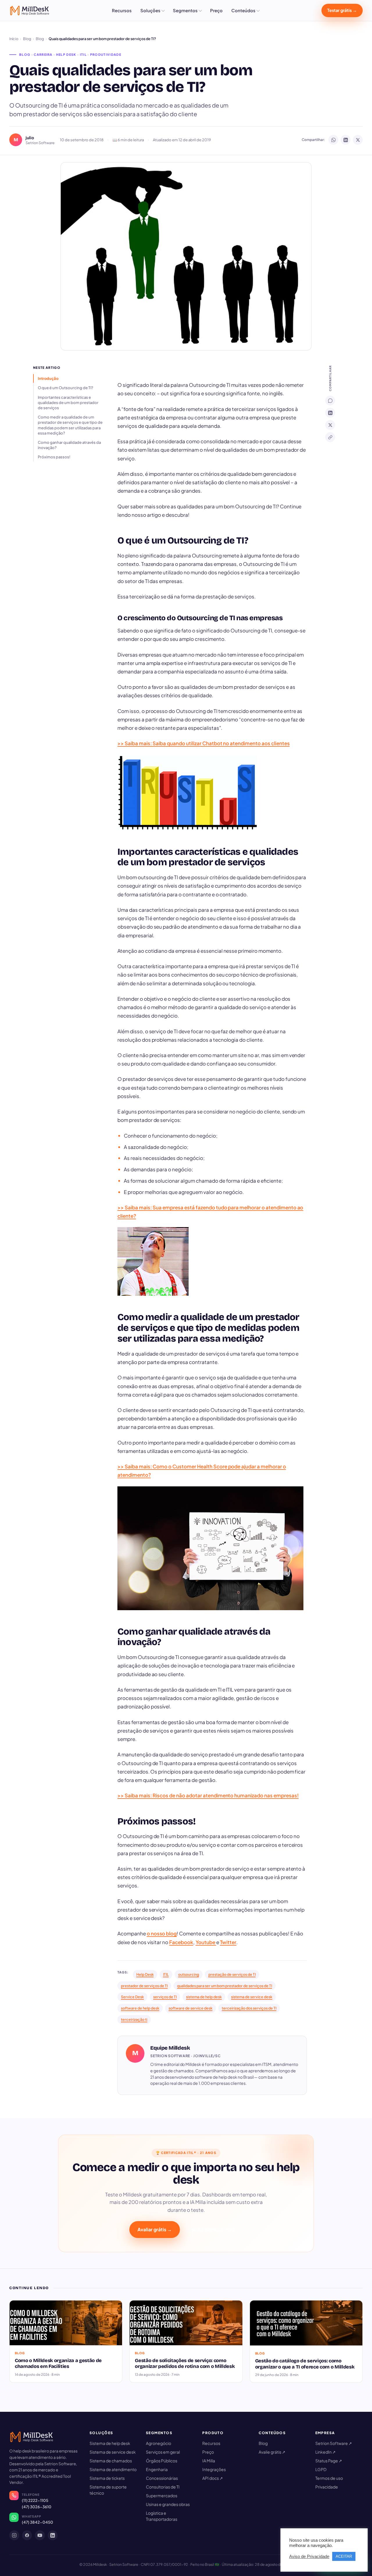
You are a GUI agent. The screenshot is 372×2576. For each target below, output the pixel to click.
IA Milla (209, 2461)
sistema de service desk (252, 1997)
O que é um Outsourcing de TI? (66, 388)
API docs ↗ (213, 2478)
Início (14, 39)
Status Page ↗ (329, 2461)
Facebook (181, 1942)
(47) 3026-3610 (37, 2507)
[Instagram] (14, 2535)
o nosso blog (162, 1933)
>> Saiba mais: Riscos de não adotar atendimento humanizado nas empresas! (208, 1795)
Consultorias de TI (163, 2487)
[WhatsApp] (330, 401)
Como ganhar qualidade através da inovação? (69, 445)
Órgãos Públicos (162, 2461)
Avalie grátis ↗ (272, 2452)
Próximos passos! (54, 457)
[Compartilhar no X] (358, 140)
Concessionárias (162, 2478)
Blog (27, 39)
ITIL (166, 1974)
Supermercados (162, 2495)
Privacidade (327, 2487)
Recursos (122, 10)
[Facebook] (27, 2535)
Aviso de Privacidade (309, 2557)
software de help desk (140, 2008)
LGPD (321, 2469)
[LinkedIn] (330, 413)
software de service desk (191, 2008)
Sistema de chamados (111, 2461)
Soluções (150, 10)
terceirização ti (134, 2019)
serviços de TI (165, 1997)
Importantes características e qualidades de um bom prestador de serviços (68, 403)
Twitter (228, 1942)
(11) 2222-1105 (35, 2500)
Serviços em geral (163, 2452)
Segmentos (185, 10)
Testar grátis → (342, 10)
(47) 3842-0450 (37, 2522)
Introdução (48, 378)
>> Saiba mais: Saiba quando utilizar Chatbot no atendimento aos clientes (204, 743)
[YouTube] (40, 2535)
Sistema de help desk (110, 2443)
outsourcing (189, 1974)
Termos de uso (329, 2478)
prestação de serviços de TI (232, 1974)
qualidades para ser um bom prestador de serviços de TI (225, 1986)
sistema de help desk (204, 1997)
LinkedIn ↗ (325, 2452)
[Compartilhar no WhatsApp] (333, 140)
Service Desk (132, 1997)
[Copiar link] (330, 437)
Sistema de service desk (113, 2452)
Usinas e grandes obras (168, 2504)
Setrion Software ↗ (334, 2443)
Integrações (214, 2469)
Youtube (206, 1942)
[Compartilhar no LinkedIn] (346, 140)
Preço (216, 10)
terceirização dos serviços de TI (249, 2008)
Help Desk (145, 1974)
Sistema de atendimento (113, 2469)
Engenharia (157, 2469)
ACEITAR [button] (344, 2556)
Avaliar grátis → (155, 2229)
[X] (330, 425)
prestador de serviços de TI (144, 1986)
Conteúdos (243, 10)
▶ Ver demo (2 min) (213, 2229)
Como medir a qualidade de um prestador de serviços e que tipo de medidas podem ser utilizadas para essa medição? (70, 425)
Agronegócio (159, 2443)
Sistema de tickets (107, 2478)
